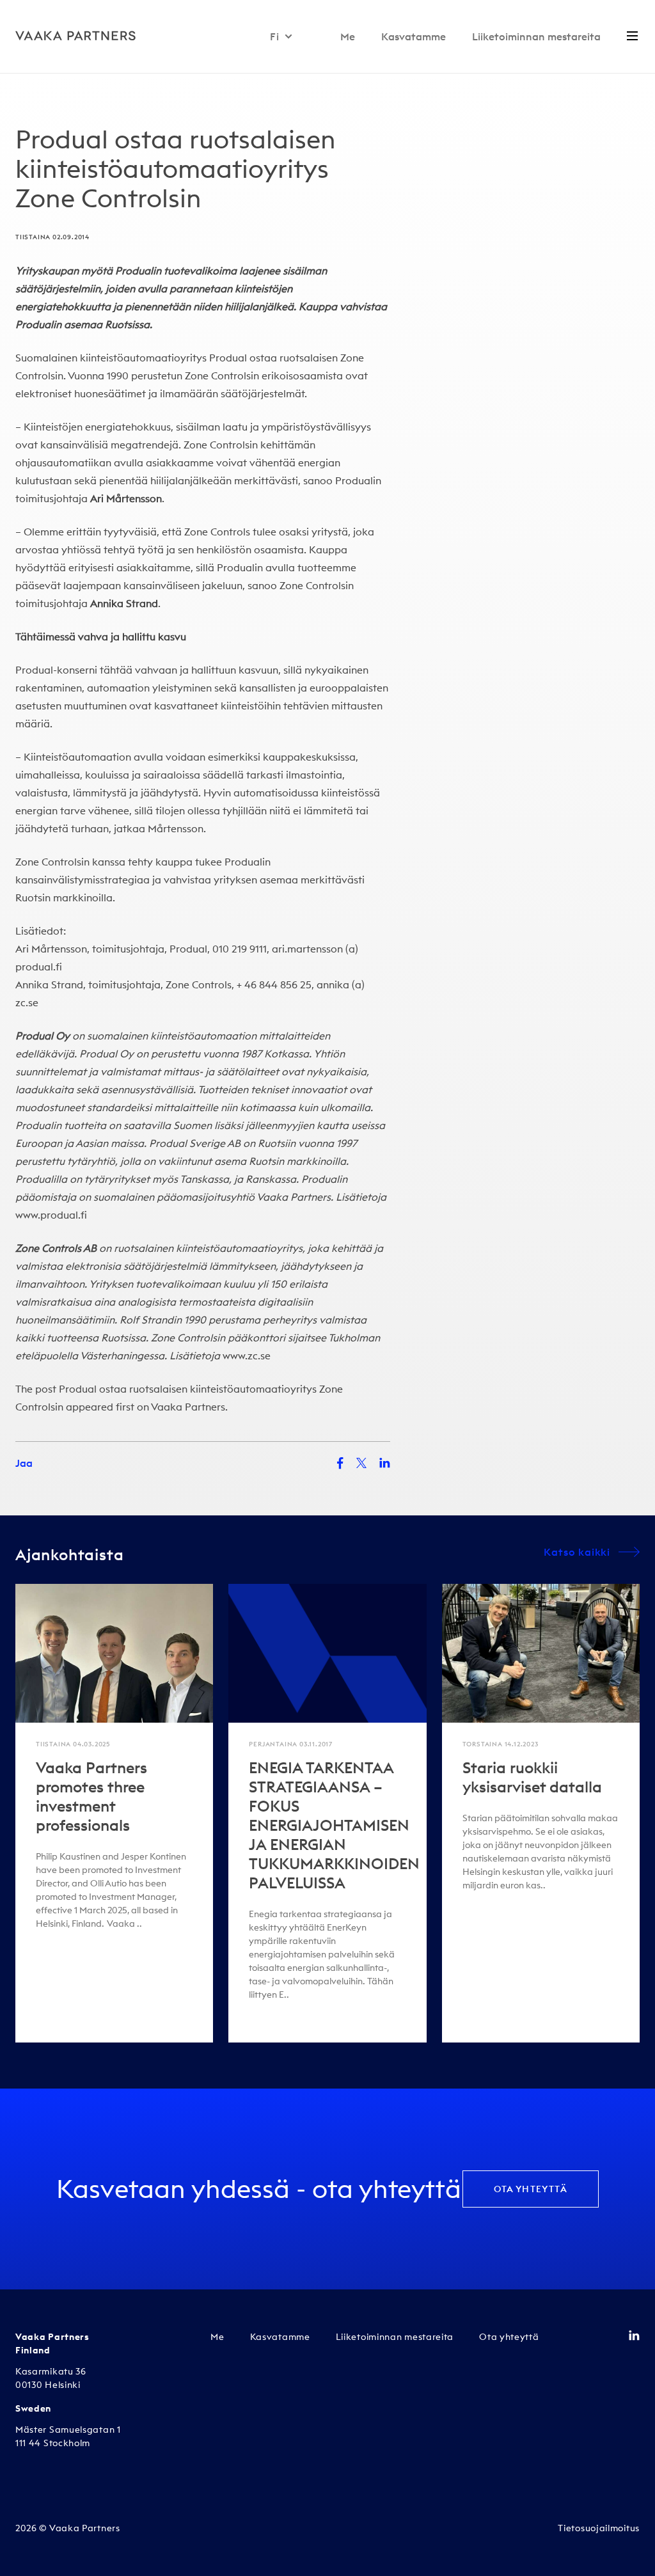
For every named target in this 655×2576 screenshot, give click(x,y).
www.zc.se (247, 1355)
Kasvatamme (414, 36)
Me (348, 36)
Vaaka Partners (188, 1407)
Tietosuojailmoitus (599, 2528)
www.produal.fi (51, 1215)
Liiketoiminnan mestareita (536, 36)
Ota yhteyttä (531, 2189)
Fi (275, 36)
